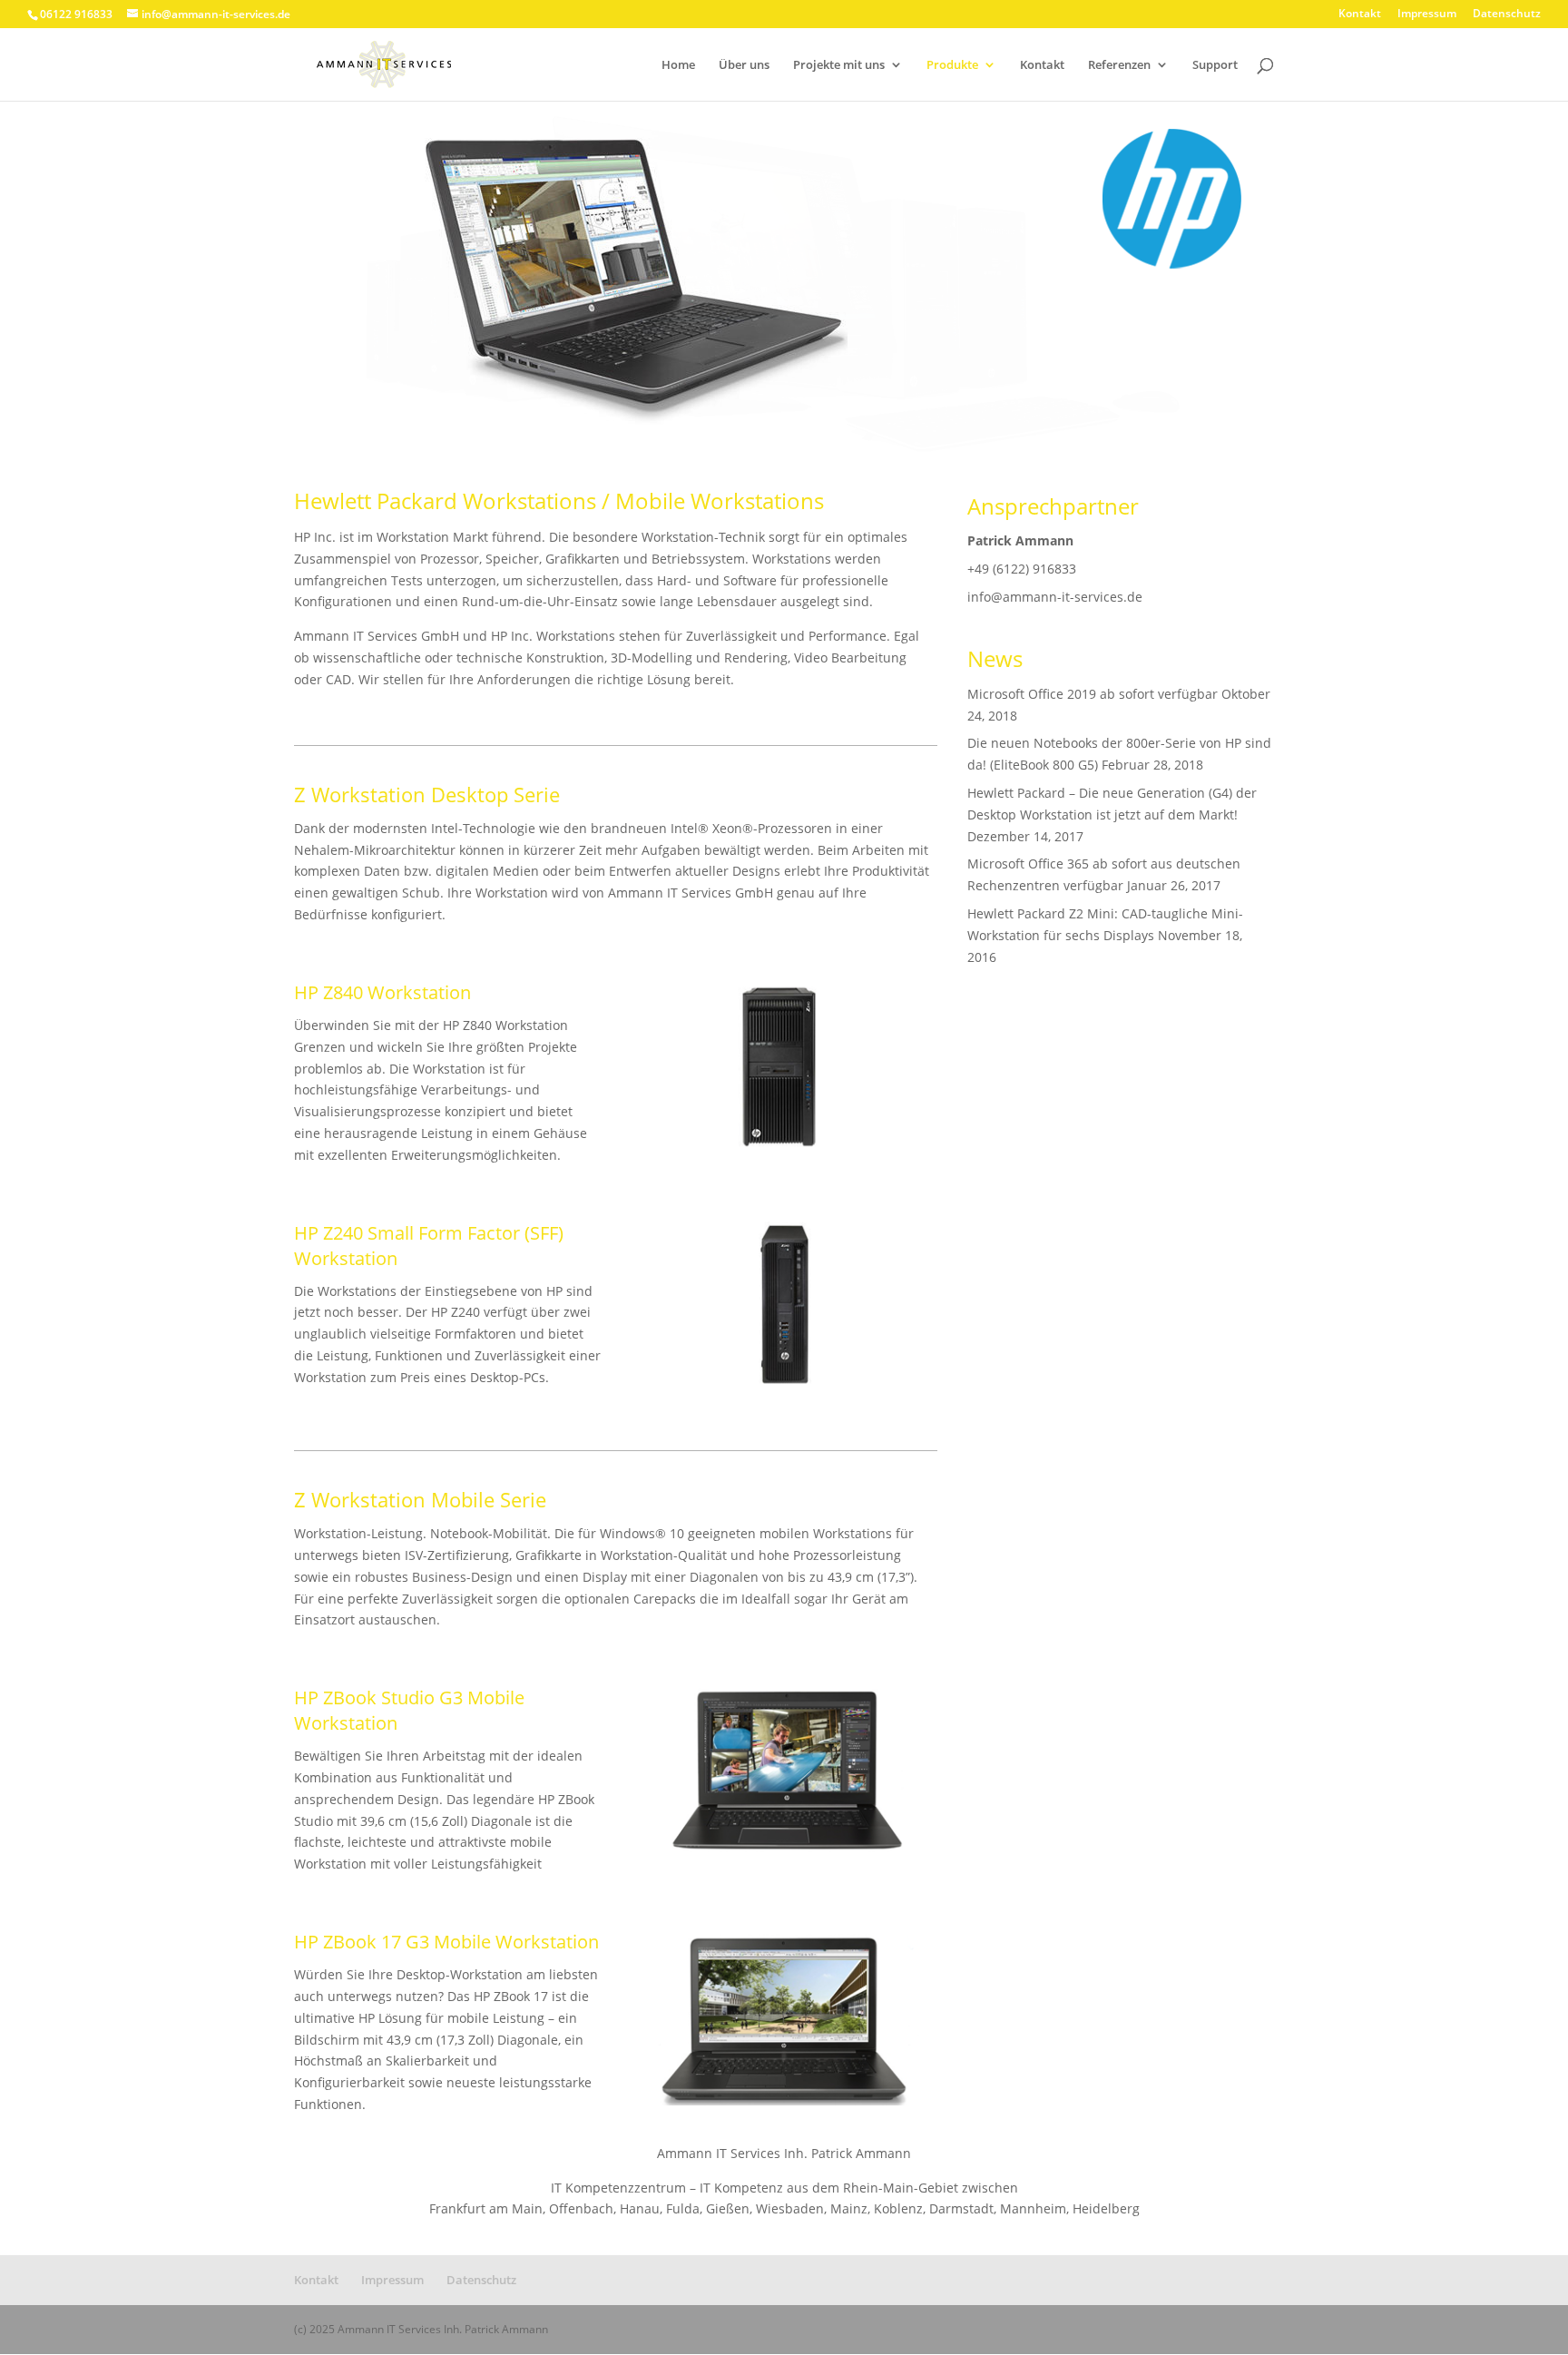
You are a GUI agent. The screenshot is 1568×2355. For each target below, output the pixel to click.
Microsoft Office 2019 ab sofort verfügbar (1093, 694)
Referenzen (1119, 65)
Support (1215, 65)
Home (678, 65)
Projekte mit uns (839, 65)
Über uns (744, 65)
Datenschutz (1507, 15)
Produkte (952, 65)
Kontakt (1360, 15)
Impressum (1427, 15)
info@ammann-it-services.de (1055, 597)
